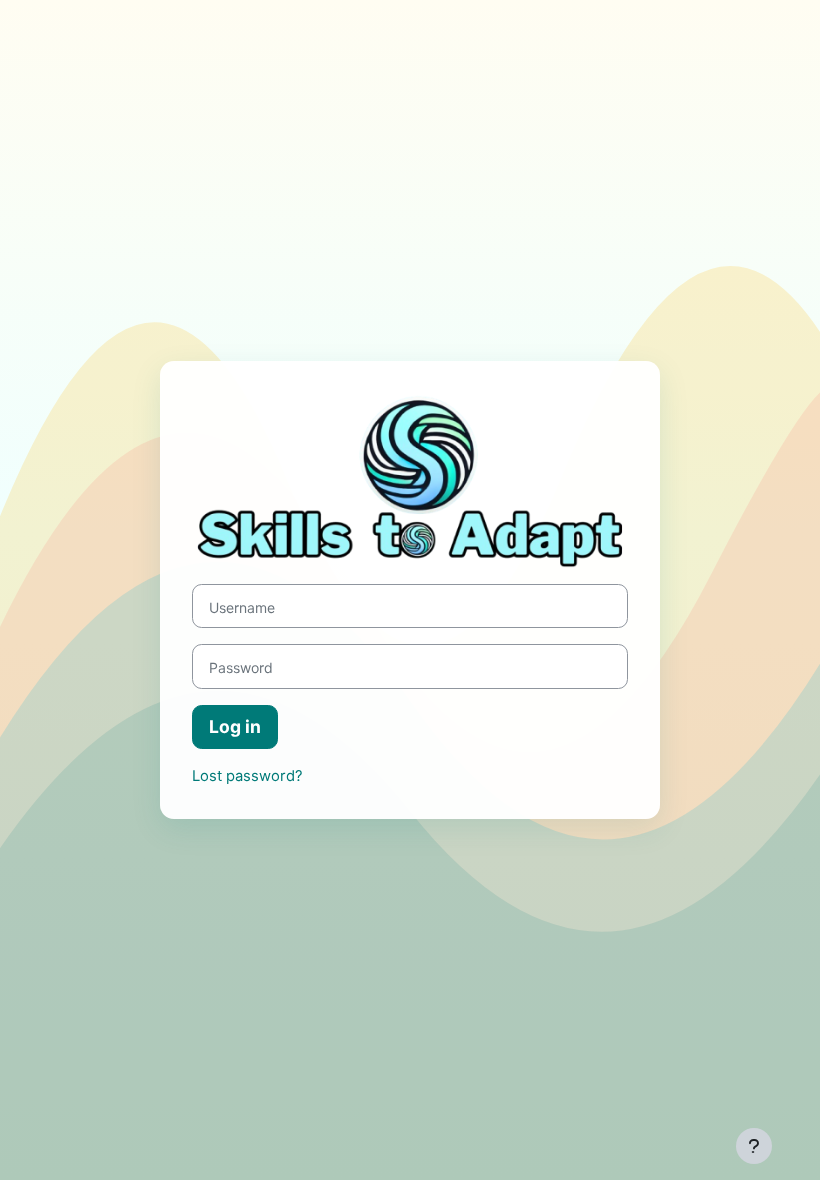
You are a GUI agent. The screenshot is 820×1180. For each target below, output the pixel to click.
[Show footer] (754, 1146)
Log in (235, 726)
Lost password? (247, 776)
